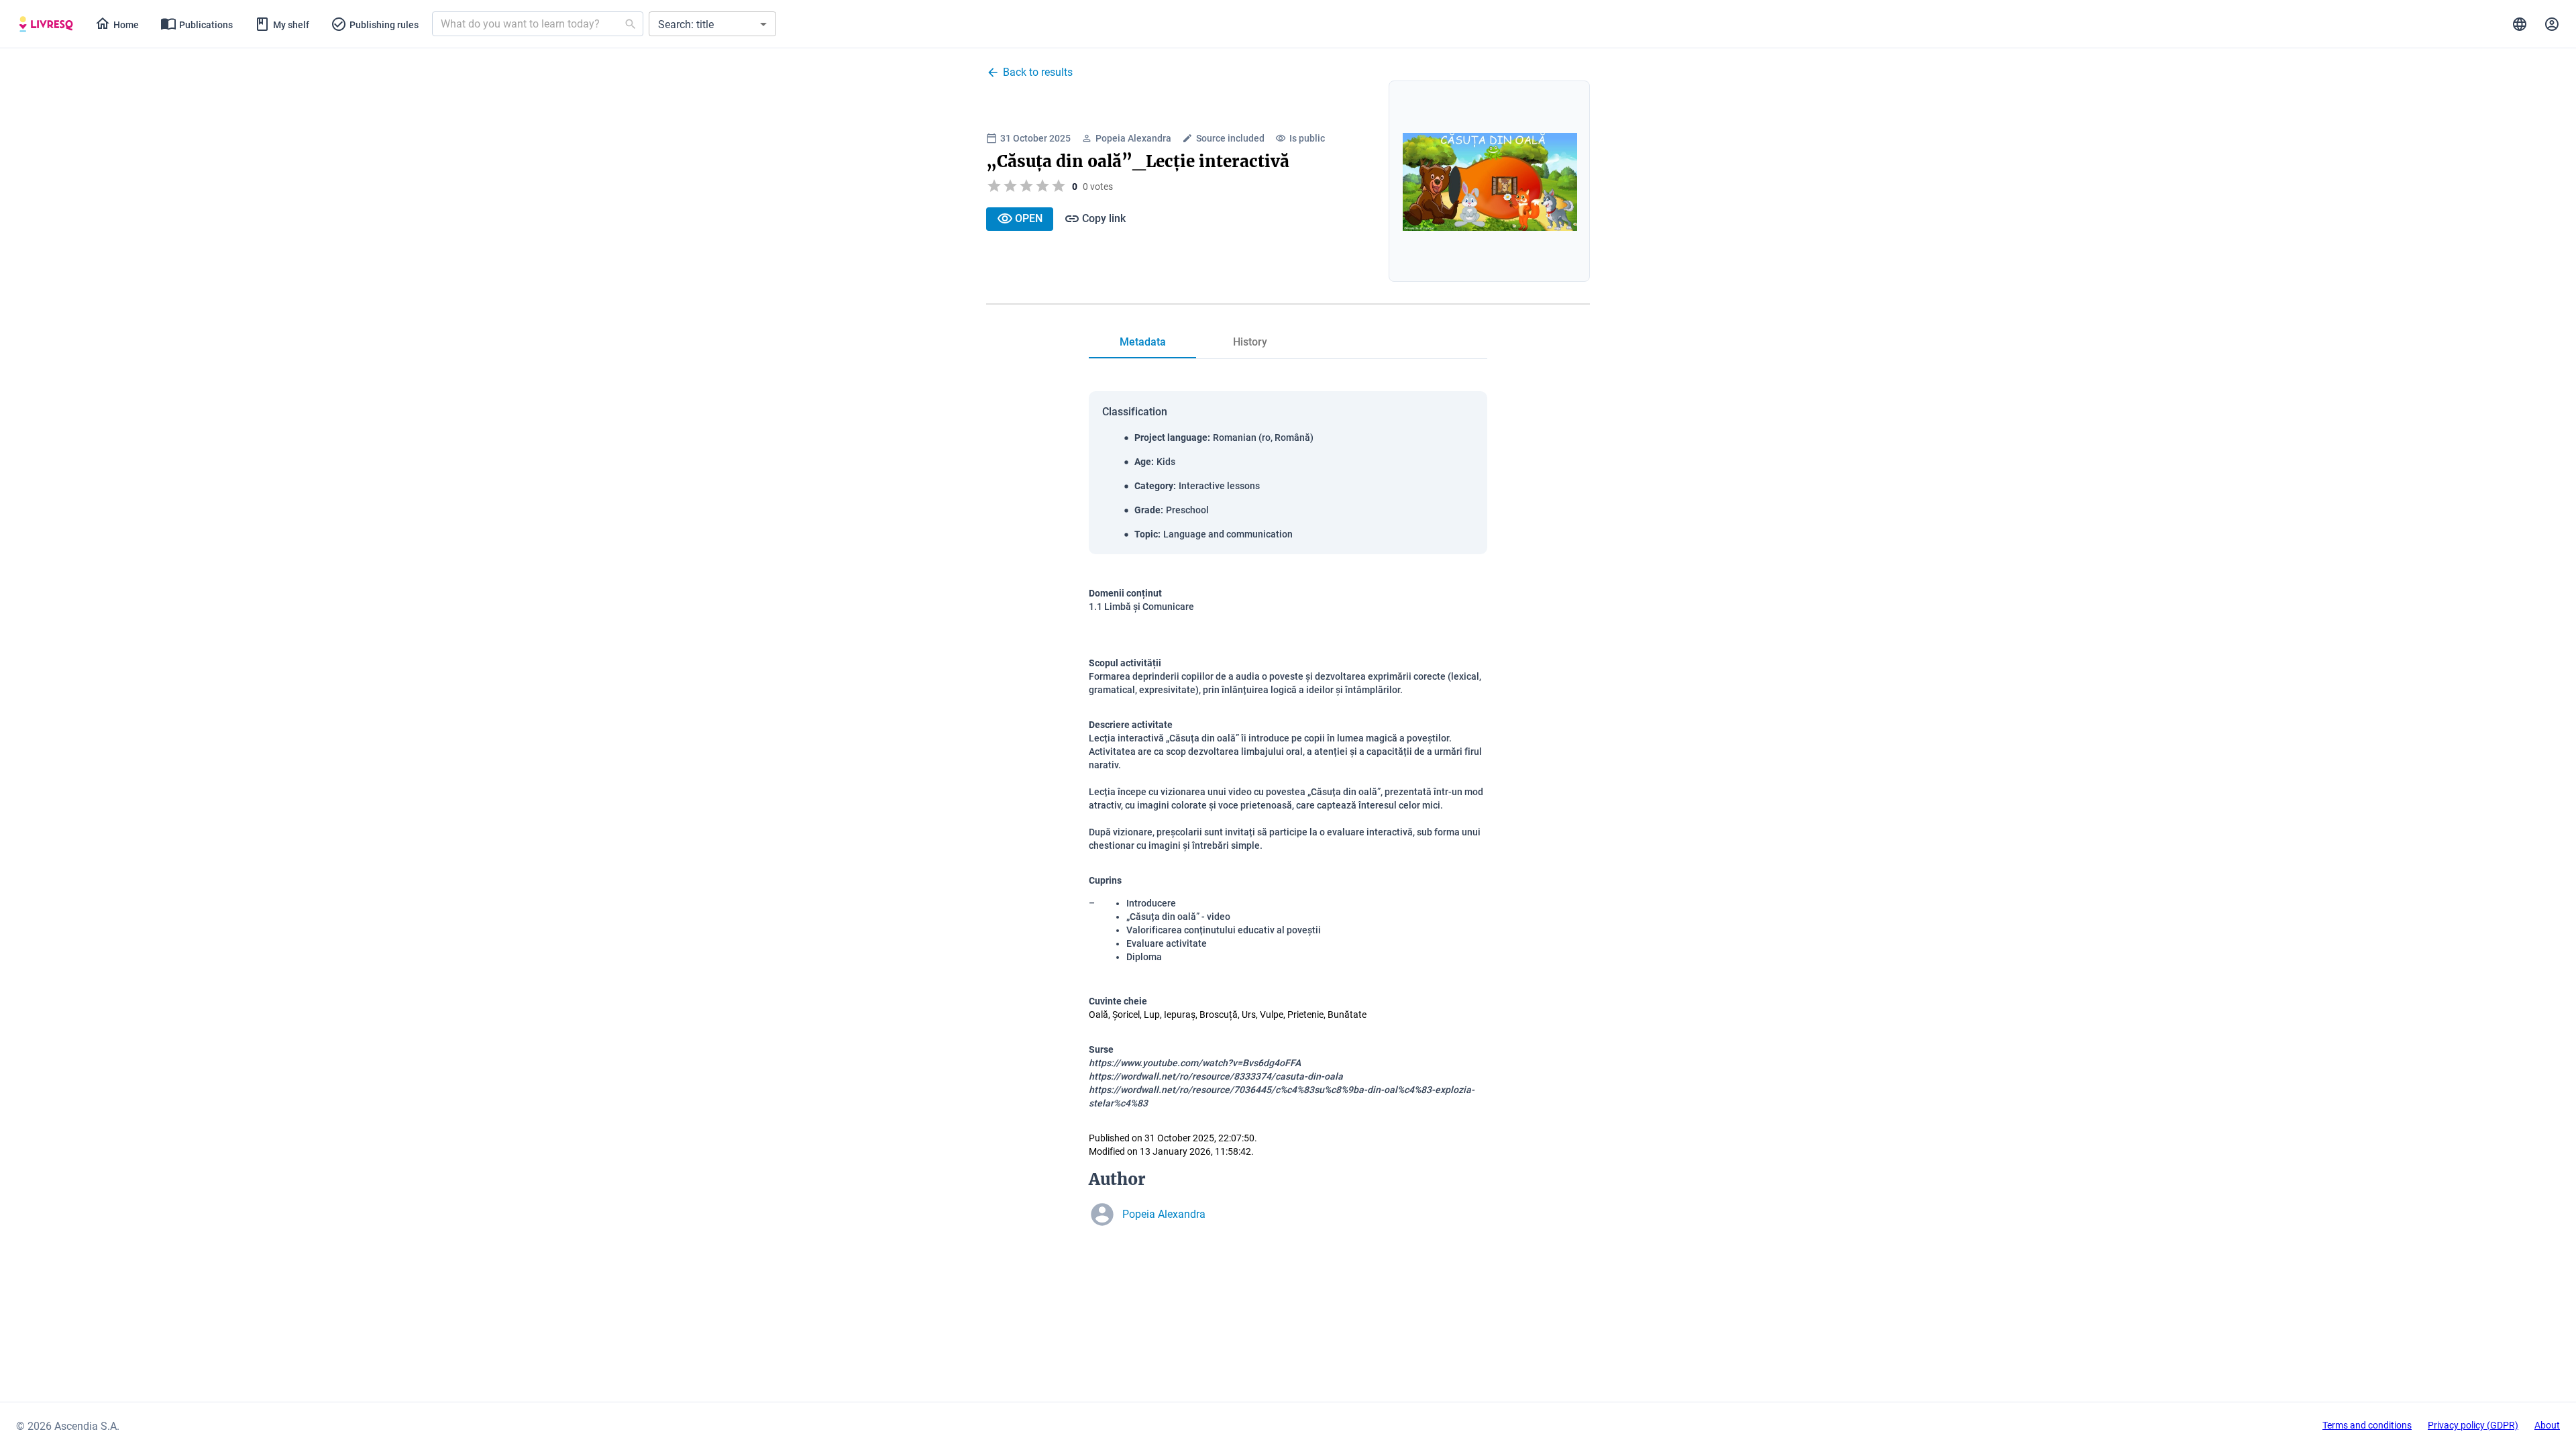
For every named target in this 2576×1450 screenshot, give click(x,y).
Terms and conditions (2367, 1425)
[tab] (46, 24)
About (2547, 1425)
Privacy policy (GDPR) (2473, 1425)
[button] (712, 24)
